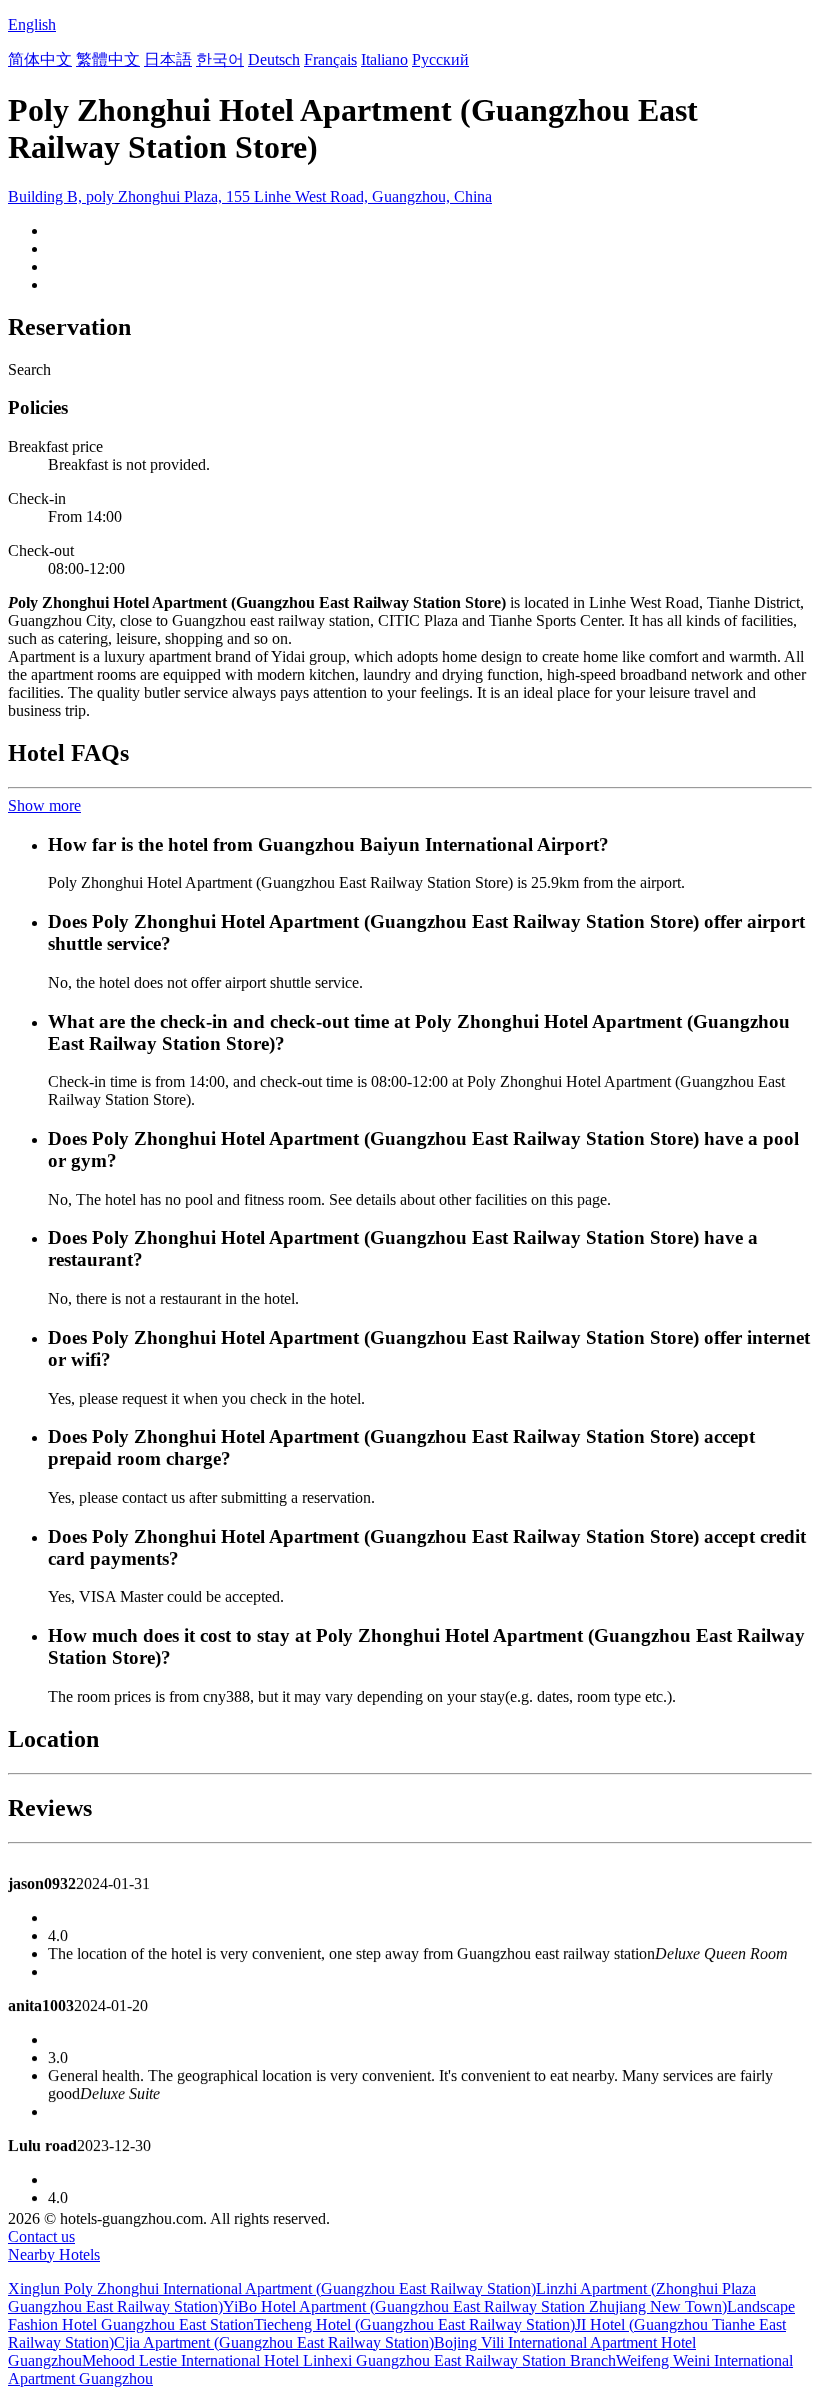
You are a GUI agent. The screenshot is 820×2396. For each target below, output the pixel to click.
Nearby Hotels (54, 2254)
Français (330, 59)
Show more (44, 805)
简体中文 (40, 59)
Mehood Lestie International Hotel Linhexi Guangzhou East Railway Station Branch (349, 2360)
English (32, 24)
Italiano (384, 59)
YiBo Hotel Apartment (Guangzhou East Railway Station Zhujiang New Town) (475, 2306)
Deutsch (274, 59)
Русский (440, 59)
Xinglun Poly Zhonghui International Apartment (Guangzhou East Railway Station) (272, 2288)
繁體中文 (108, 59)
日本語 (168, 59)
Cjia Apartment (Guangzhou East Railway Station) (274, 2342)
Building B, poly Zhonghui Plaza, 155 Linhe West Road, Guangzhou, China (250, 196)
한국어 (220, 59)
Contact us (41, 2236)
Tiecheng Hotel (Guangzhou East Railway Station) (414, 2324)
